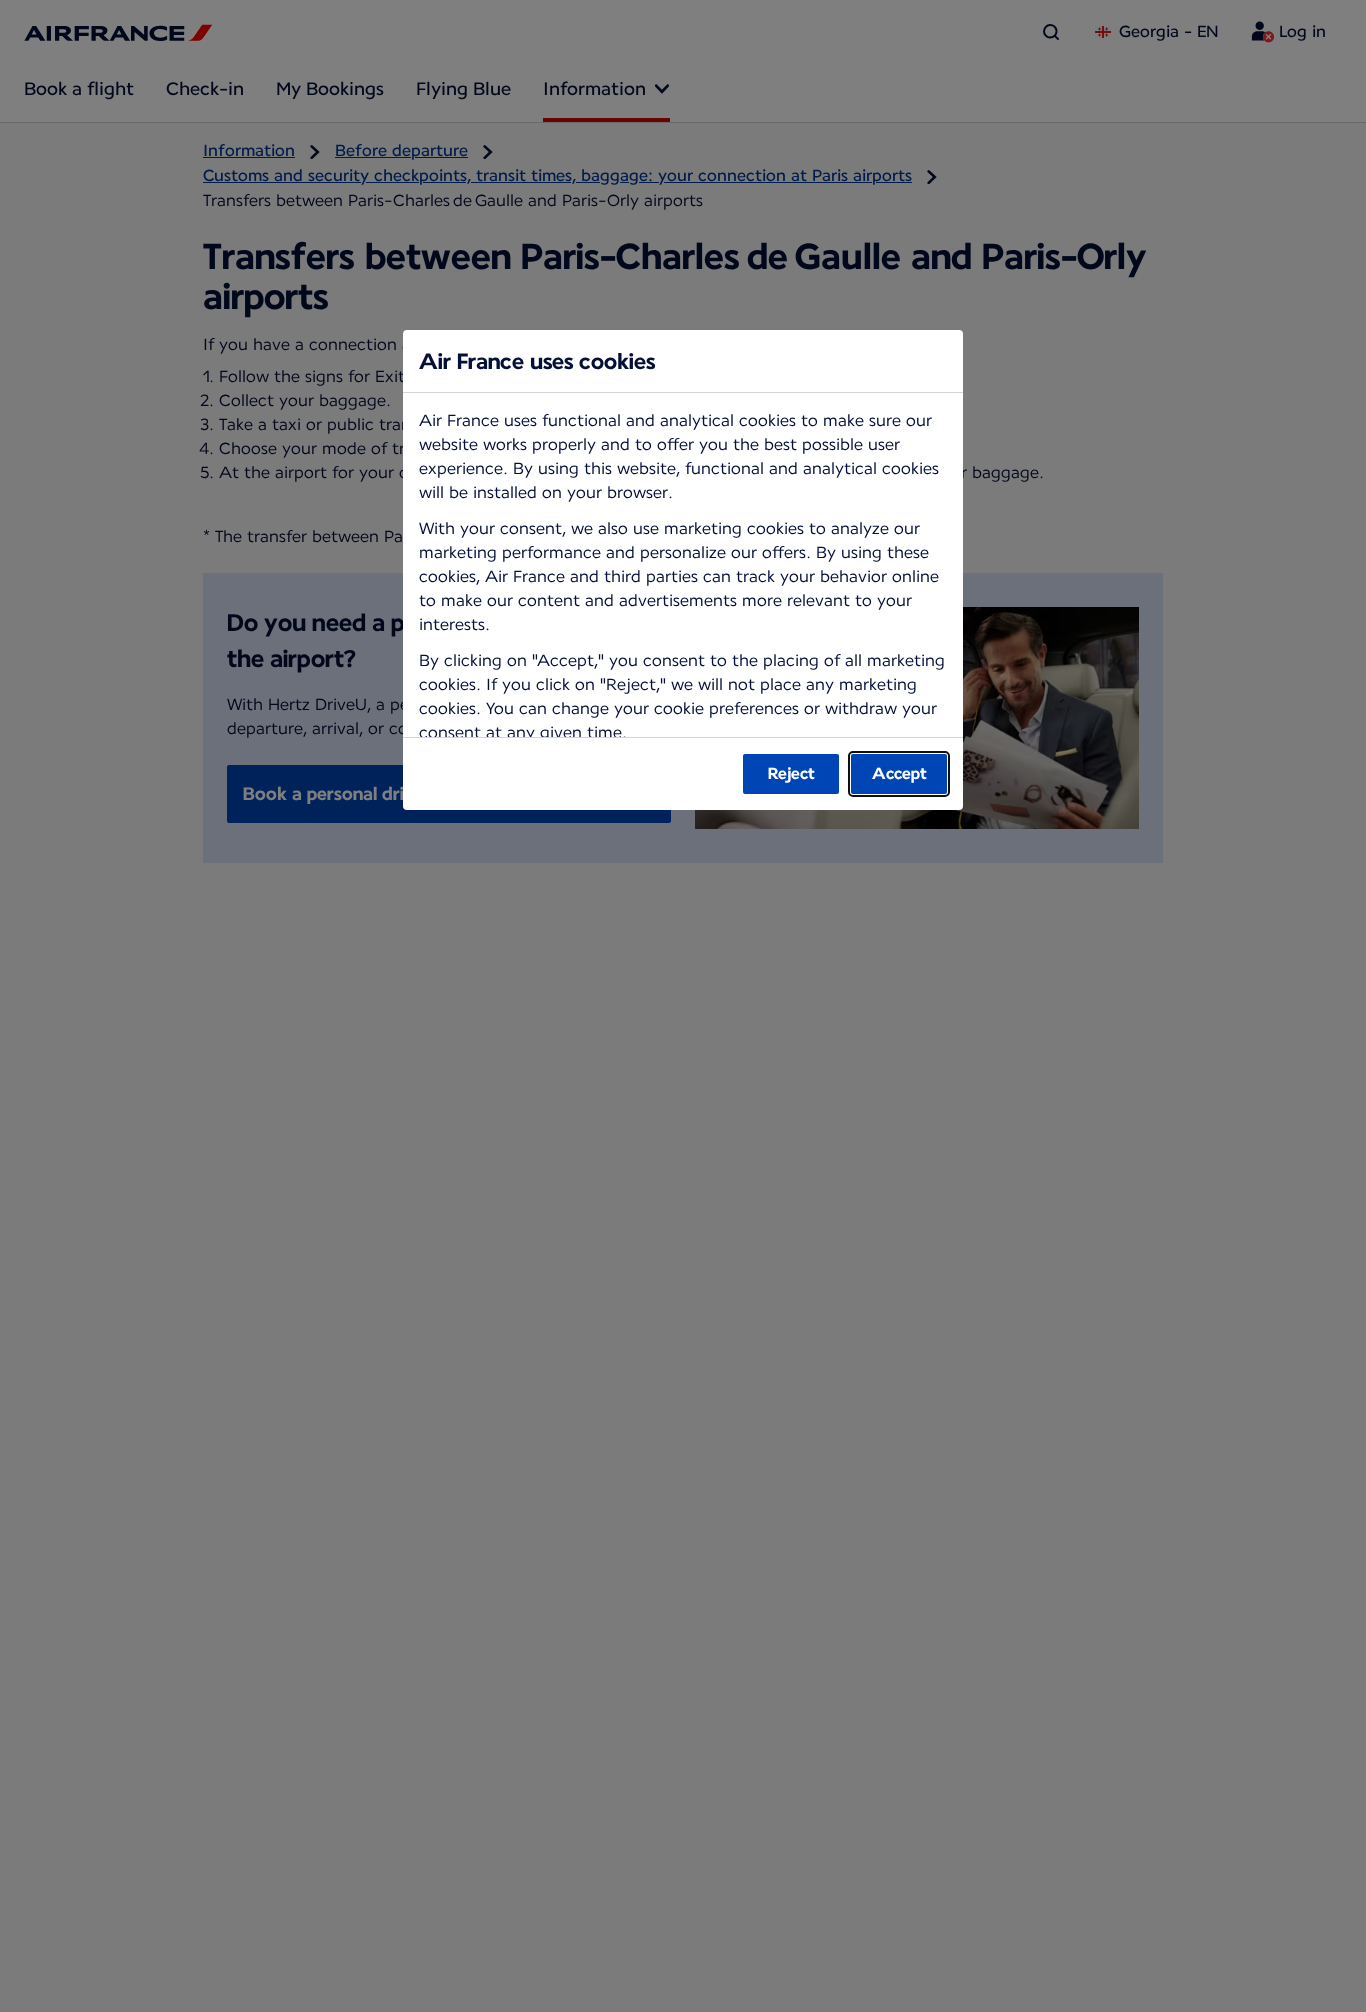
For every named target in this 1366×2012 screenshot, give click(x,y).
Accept (899, 773)
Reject (791, 773)
